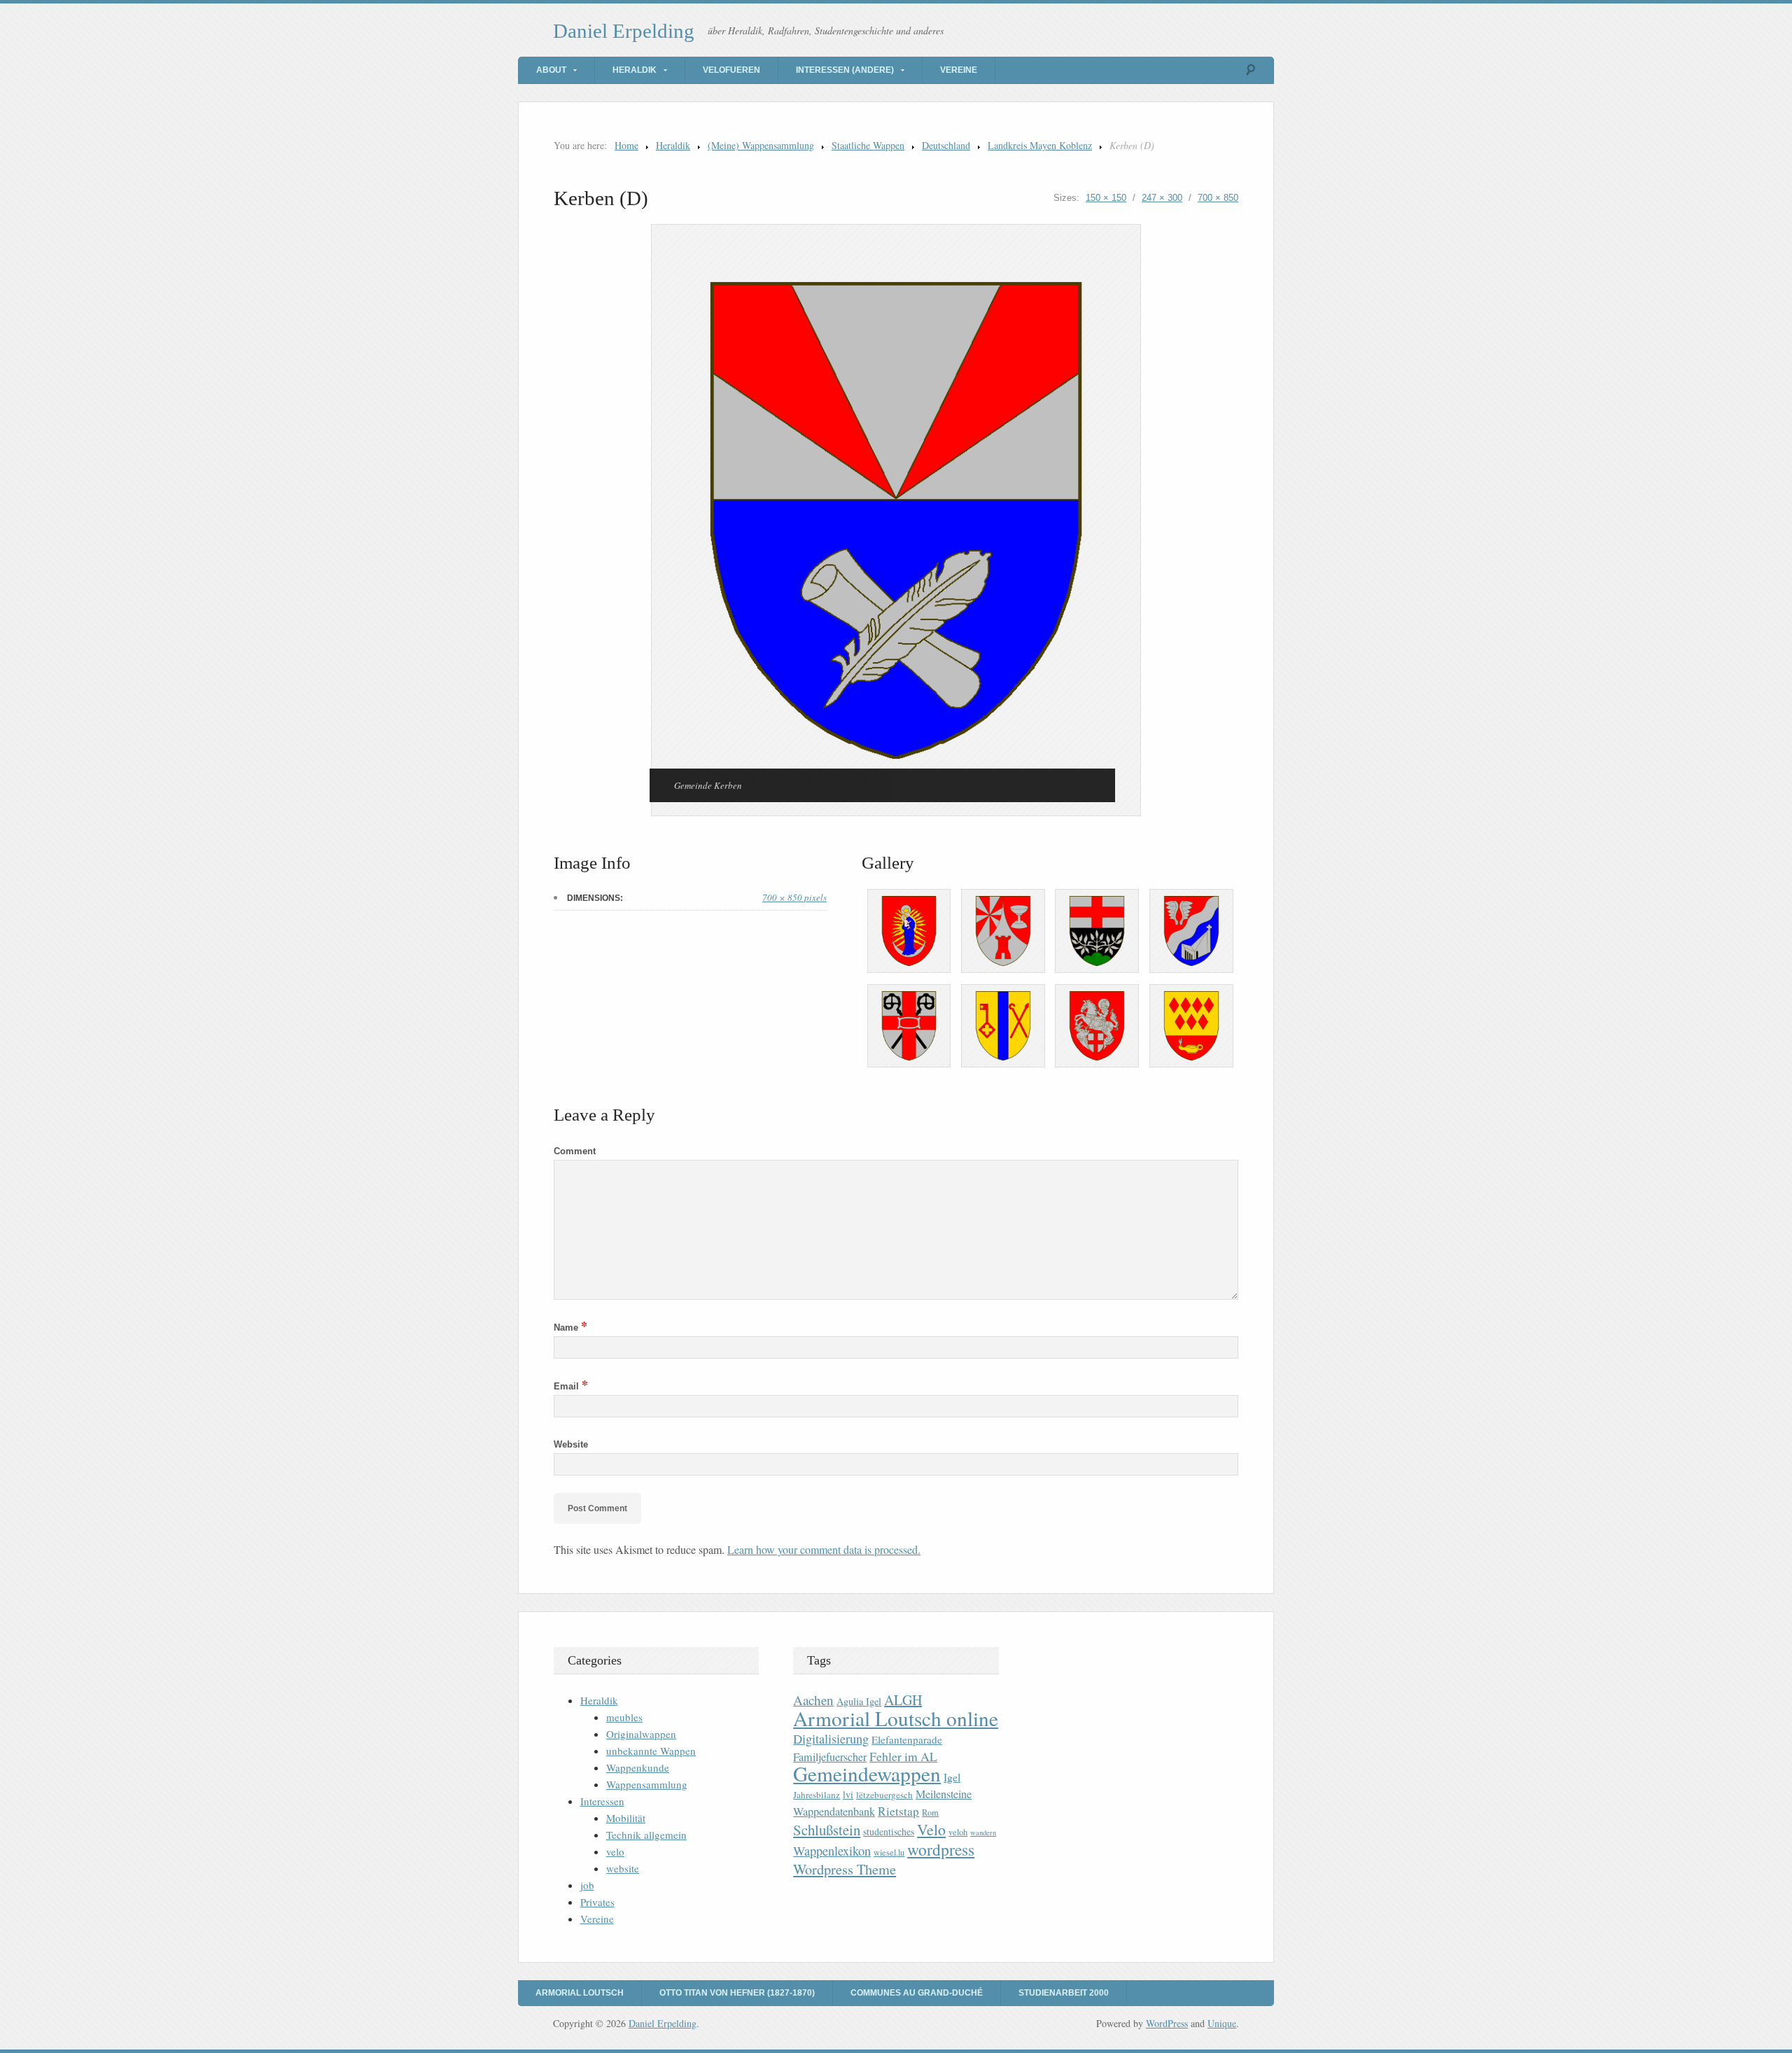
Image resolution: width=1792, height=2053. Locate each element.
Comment (575, 1151)
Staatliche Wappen (868, 145)
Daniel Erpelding (624, 31)
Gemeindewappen (867, 1773)
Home (626, 145)
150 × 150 (1106, 198)
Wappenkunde (638, 1767)
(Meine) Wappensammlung (761, 145)
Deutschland (946, 145)
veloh (958, 1832)
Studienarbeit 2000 (1064, 1993)
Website (571, 1444)
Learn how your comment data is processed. (824, 1549)
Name (570, 1327)
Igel (952, 1777)
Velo (931, 1829)
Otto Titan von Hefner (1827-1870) (737, 1993)
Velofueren (731, 70)
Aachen (813, 1700)
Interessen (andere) (845, 70)
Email (571, 1386)
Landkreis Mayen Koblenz (1040, 145)
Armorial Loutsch (580, 1993)
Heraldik (635, 70)
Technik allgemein (646, 1835)
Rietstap (898, 1811)
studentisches (889, 1831)
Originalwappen (641, 1734)
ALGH (903, 1700)
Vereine (959, 70)
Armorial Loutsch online (896, 1718)
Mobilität (626, 1818)
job (587, 1885)
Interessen (602, 1801)
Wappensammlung (647, 1784)
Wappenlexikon (832, 1851)
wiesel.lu (889, 1852)
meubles (624, 1717)
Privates (597, 1902)
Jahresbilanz (817, 1795)
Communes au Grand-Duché (917, 1993)
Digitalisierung (831, 1739)
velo (615, 1851)
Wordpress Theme (845, 1869)
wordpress (941, 1849)
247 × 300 (1162, 198)
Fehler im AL (903, 1756)
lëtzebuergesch (884, 1795)
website (623, 1868)
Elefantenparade (907, 1739)
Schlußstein (827, 1830)
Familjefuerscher (830, 1757)
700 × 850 (1218, 198)
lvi (848, 1794)
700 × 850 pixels (794, 897)
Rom (930, 1813)
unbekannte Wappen (651, 1751)
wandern (983, 1833)
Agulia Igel (859, 1701)
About (551, 70)
